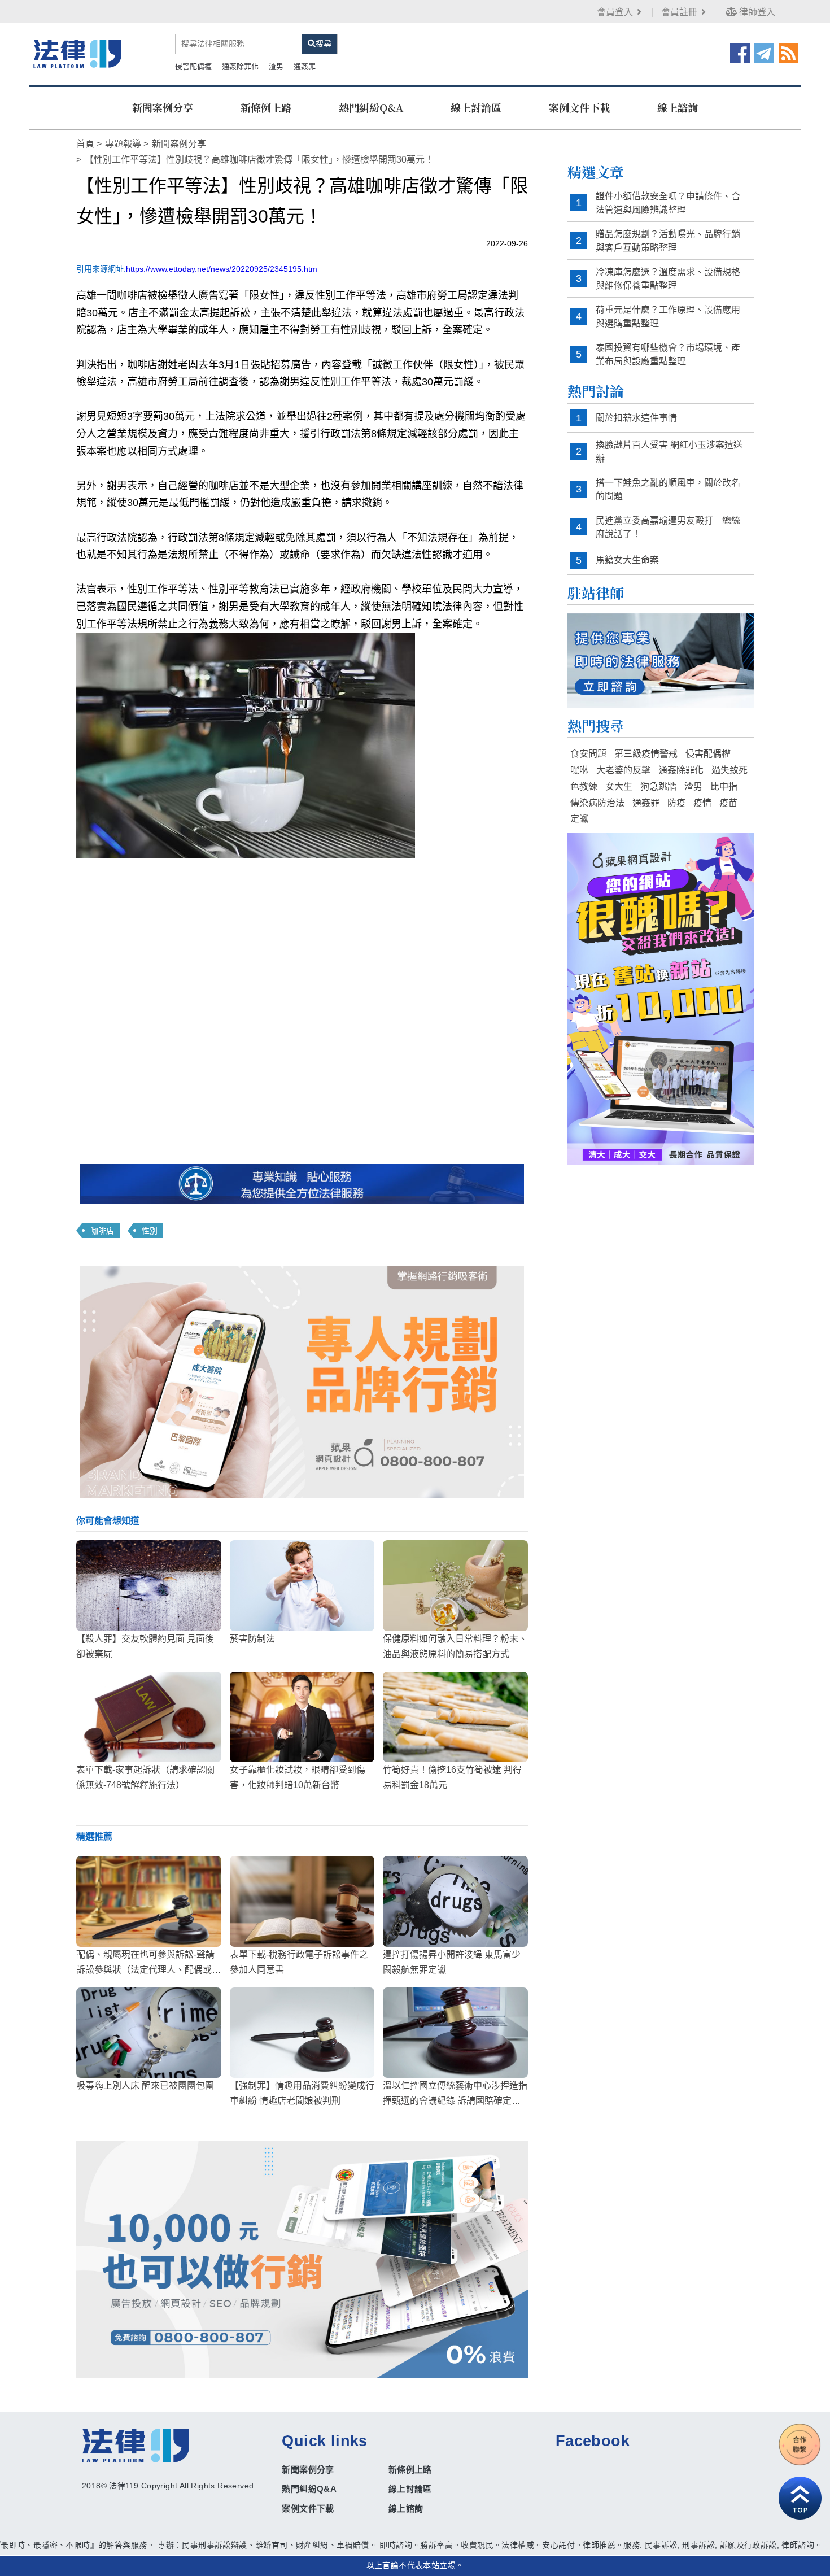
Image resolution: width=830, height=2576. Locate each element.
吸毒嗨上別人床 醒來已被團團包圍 (145, 2085)
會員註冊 (679, 12)
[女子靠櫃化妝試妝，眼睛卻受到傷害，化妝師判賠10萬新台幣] (302, 1717)
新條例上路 (266, 107)
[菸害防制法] (302, 1585)
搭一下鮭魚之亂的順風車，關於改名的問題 (668, 489)
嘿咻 (579, 770)
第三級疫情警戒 (646, 754)
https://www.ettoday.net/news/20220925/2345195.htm (222, 269)
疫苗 (728, 803)
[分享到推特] (764, 53)
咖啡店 (102, 1231)
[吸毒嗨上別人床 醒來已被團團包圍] (149, 2033)
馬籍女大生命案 (627, 560)
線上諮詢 (678, 107)
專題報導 (123, 144)
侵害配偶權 (193, 66)
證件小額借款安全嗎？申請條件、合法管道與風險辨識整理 (668, 203)
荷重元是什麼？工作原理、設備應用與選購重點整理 (668, 317)
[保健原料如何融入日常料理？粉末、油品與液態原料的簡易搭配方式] (455, 1585)
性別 (150, 1231)
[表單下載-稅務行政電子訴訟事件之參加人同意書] (302, 1901)
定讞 (579, 819)
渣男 (276, 66)
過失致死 (729, 770)
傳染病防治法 (597, 803)
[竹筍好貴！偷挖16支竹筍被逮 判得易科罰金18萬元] (455, 1717)
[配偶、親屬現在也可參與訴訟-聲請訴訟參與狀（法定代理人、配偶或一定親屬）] (149, 1901)
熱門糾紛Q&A (371, 107)
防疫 (676, 803)
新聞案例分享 (163, 107)
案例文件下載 (579, 107)
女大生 (619, 786)
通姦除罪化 (240, 66)
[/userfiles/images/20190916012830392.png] (77, 53)
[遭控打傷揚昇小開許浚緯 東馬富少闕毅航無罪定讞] (455, 1901)
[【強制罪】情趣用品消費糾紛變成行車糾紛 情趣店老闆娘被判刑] (302, 2033)
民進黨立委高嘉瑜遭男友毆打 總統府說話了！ (668, 527)
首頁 (85, 144)
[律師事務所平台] (302, 1382)
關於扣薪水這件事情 (636, 418)
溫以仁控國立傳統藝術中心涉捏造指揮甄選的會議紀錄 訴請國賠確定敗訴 (455, 2101)
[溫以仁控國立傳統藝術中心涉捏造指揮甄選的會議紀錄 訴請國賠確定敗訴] (455, 2033)
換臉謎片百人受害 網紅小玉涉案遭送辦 (669, 452)
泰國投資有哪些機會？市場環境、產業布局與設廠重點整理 (668, 354)
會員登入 (615, 12)
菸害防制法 (252, 1639)
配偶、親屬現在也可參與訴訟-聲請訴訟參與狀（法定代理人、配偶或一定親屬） (148, 1970)
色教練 (584, 786)
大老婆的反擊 (623, 770)
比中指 (724, 786)
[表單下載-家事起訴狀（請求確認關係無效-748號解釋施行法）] (149, 1717)
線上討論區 (476, 107)
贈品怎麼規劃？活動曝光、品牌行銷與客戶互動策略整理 (668, 241)
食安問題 (588, 754)
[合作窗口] (800, 2444)
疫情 (702, 803)
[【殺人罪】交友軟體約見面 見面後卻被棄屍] (149, 1585)
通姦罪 (305, 66)
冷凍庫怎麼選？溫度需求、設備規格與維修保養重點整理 (668, 279)
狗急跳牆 (658, 786)
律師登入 (756, 12)
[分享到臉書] (740, 53)
